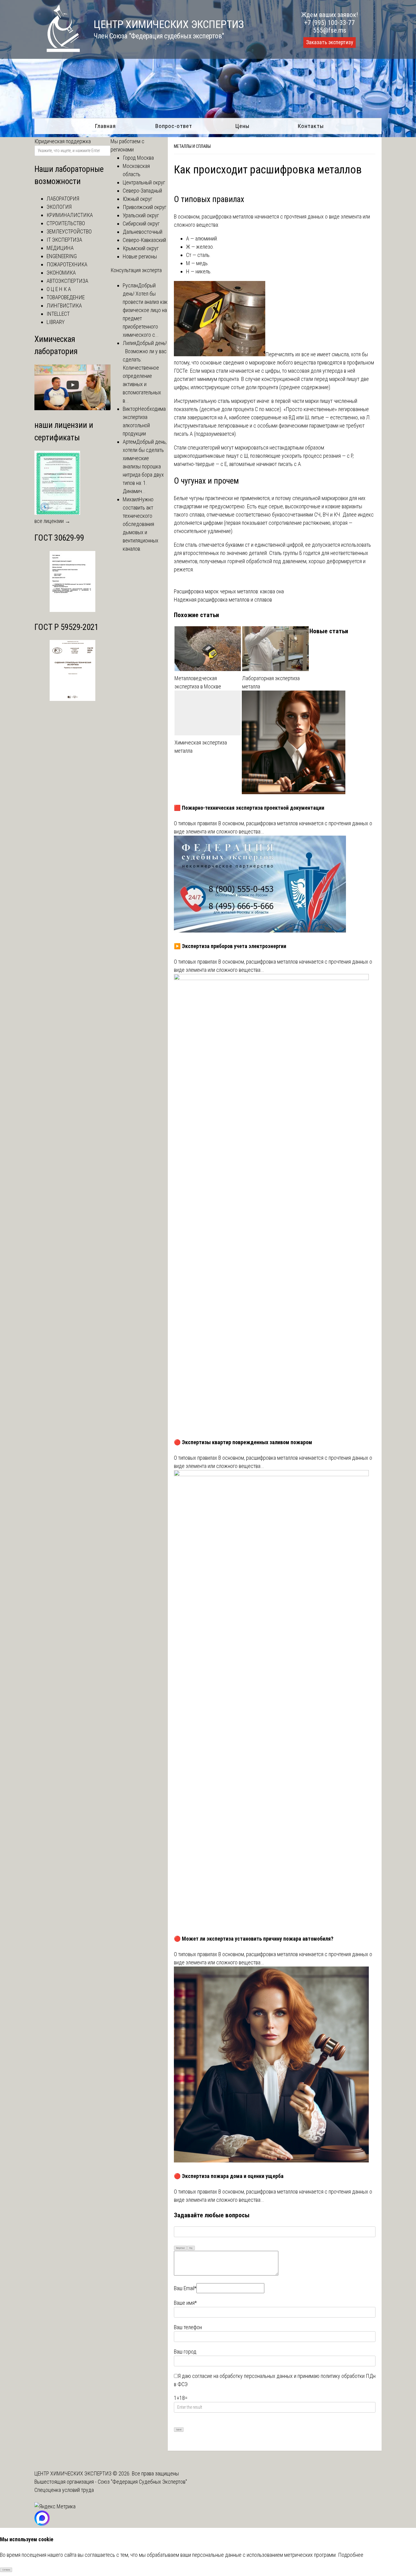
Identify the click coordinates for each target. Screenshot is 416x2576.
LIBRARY (56, 322)
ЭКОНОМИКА (61, 273)
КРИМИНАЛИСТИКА (70, 215)
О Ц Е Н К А (59, 289)
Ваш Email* (185, 2288)
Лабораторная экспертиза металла (271, 682)
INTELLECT (58, 314)
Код (191, 2248)
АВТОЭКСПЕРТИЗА (67, 281)
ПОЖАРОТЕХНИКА (67, 264)
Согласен (6, 2570)
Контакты (311, 126)
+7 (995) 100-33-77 (330, 23)
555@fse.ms (330, 30)
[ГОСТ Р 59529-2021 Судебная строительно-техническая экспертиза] (72, 699)
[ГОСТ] (72, 610)
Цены (242, 126)
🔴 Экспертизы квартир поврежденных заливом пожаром (243, 1442)
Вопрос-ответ (174, 126)
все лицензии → (52, 521)
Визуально (181, 2248)
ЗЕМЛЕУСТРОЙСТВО (69, 231)
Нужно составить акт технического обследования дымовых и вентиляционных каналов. (141, 524)
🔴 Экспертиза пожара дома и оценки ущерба (229, 2176)
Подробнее (351, 2555)
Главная (105, 126)
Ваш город (185, 2352)
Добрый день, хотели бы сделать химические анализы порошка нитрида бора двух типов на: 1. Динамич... (145, 466)
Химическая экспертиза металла (201, 747)
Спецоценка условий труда (64, 2490)
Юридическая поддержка (63, 141)
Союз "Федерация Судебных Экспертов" (142, 2482)
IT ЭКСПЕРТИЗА (64, 240)
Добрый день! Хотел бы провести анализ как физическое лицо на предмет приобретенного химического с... (145, 310)
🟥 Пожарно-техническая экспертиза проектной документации (249, 808)
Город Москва (138, 158)
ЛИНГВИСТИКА (64, 306)
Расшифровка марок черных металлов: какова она (229, 591)
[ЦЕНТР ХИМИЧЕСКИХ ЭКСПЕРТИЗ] (57, 50)
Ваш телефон (188, 2327)
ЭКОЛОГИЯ (59, 207)
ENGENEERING (62, 256)
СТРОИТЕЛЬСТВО (66, 223)
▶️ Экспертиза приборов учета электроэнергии (230, 946)
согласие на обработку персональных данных (242, 2376)
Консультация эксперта (136, 270)
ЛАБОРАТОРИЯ (63, 199)
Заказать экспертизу (330, 42)
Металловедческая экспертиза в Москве (198, 682)
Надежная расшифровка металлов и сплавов (223, 600)
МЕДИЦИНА (60, 248)
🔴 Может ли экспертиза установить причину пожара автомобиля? (254, 1939)
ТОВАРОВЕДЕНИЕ (66, 297)
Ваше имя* (185, 2303)
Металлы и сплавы (192, 146)
